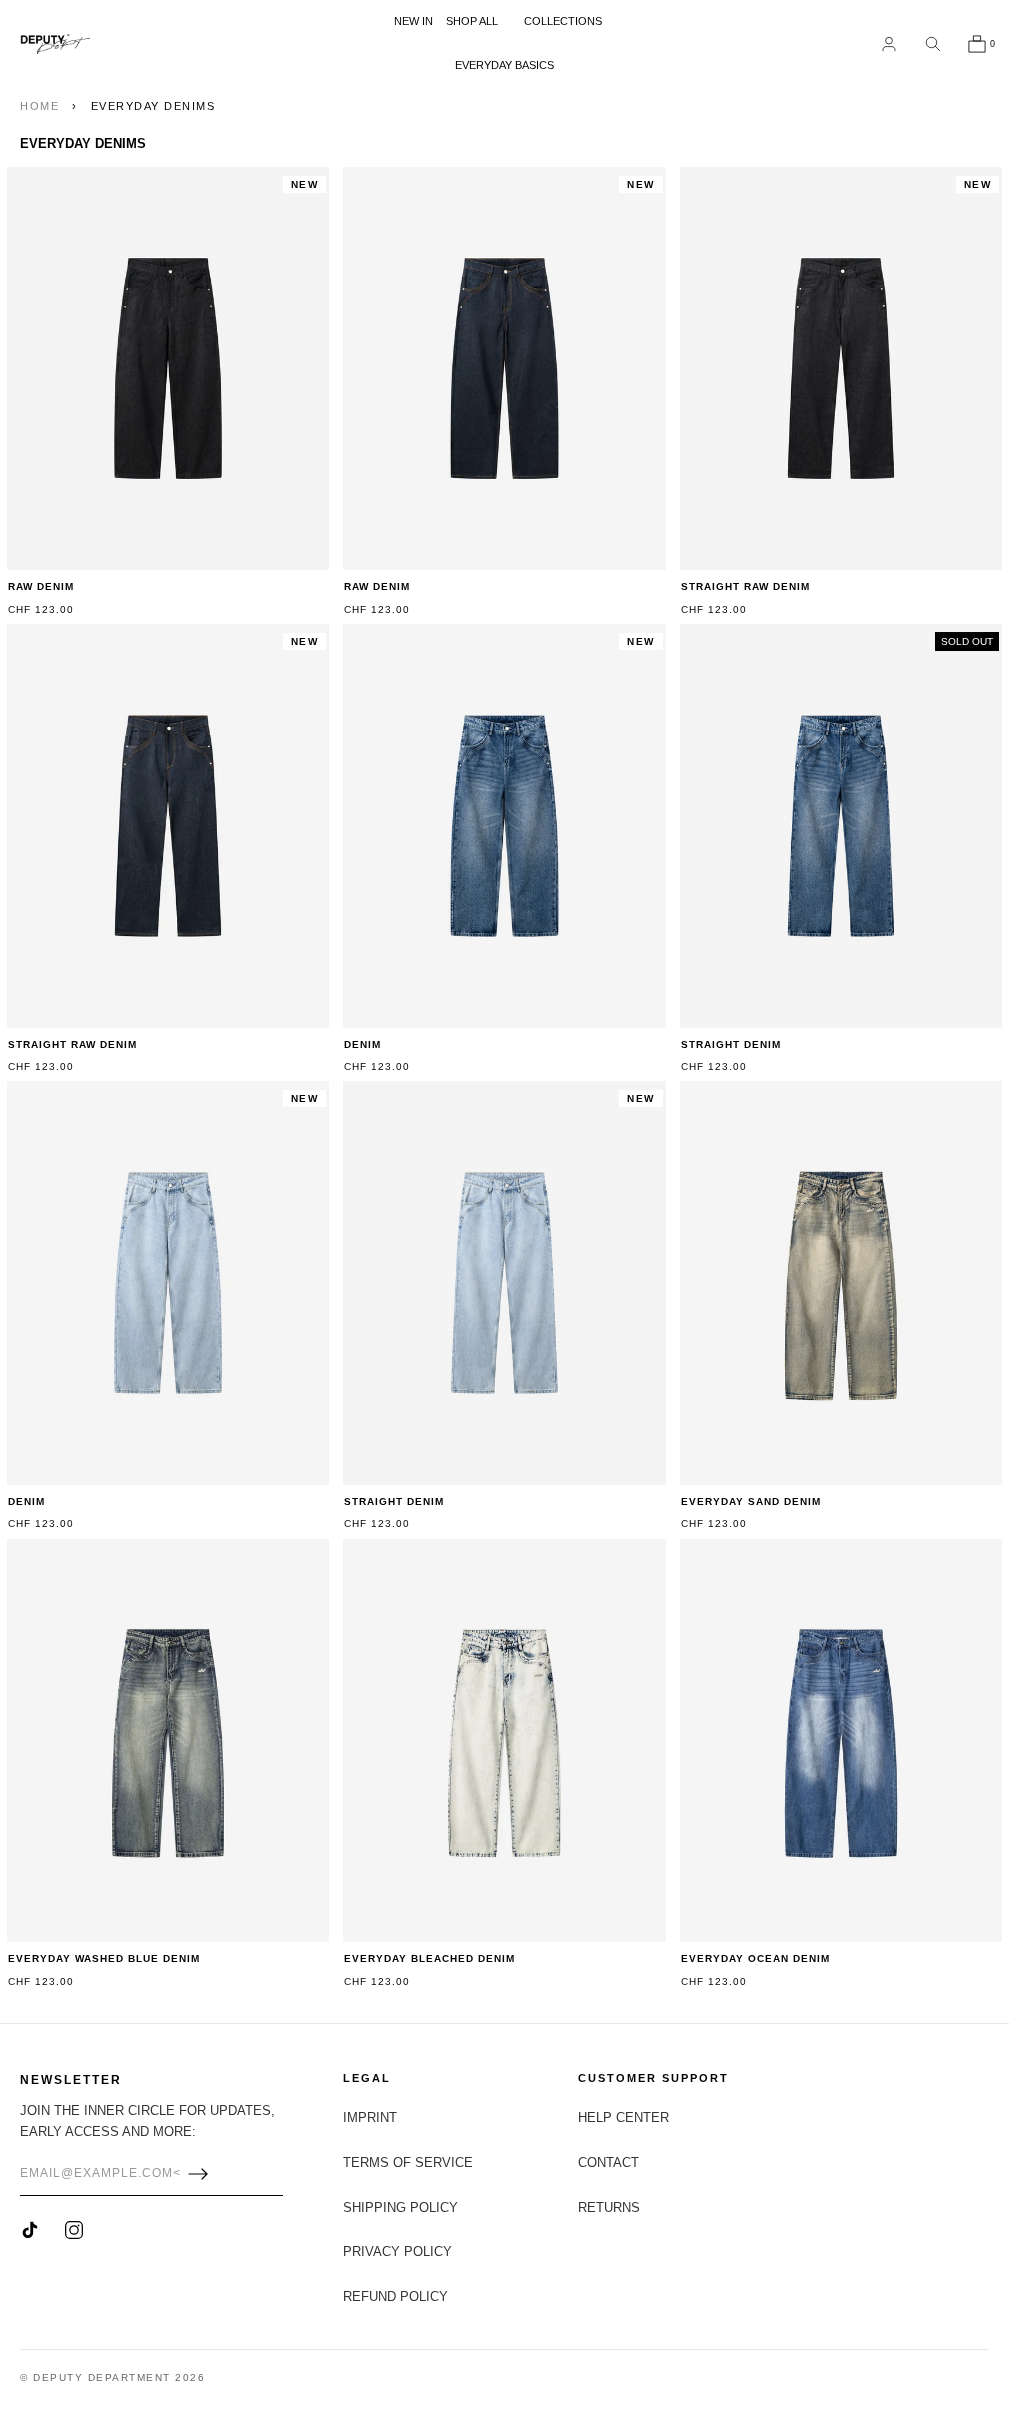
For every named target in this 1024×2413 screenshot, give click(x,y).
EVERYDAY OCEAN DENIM (755, 1958)
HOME (39, 106)
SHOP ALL (472, 21)
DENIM (362, 1044)
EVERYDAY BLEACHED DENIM (429, 1958)
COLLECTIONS (563, 21)
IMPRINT (370, 2117)
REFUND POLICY (395, 2296)
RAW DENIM (41, 586)
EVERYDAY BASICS (504, 65)
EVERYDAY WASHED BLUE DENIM (104, 1958)
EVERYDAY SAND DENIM (751, 1501)
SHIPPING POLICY (400, 2207)
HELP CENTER (623, 2117)
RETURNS (609, 2207)
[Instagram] (74, 2230)
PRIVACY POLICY (397, 2251)
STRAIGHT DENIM (731, 1044)
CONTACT (608, 2162)
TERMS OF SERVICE (408, 2162)
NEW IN (413, 21)
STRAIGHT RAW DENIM (745, 586)
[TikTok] (30, 2230)
